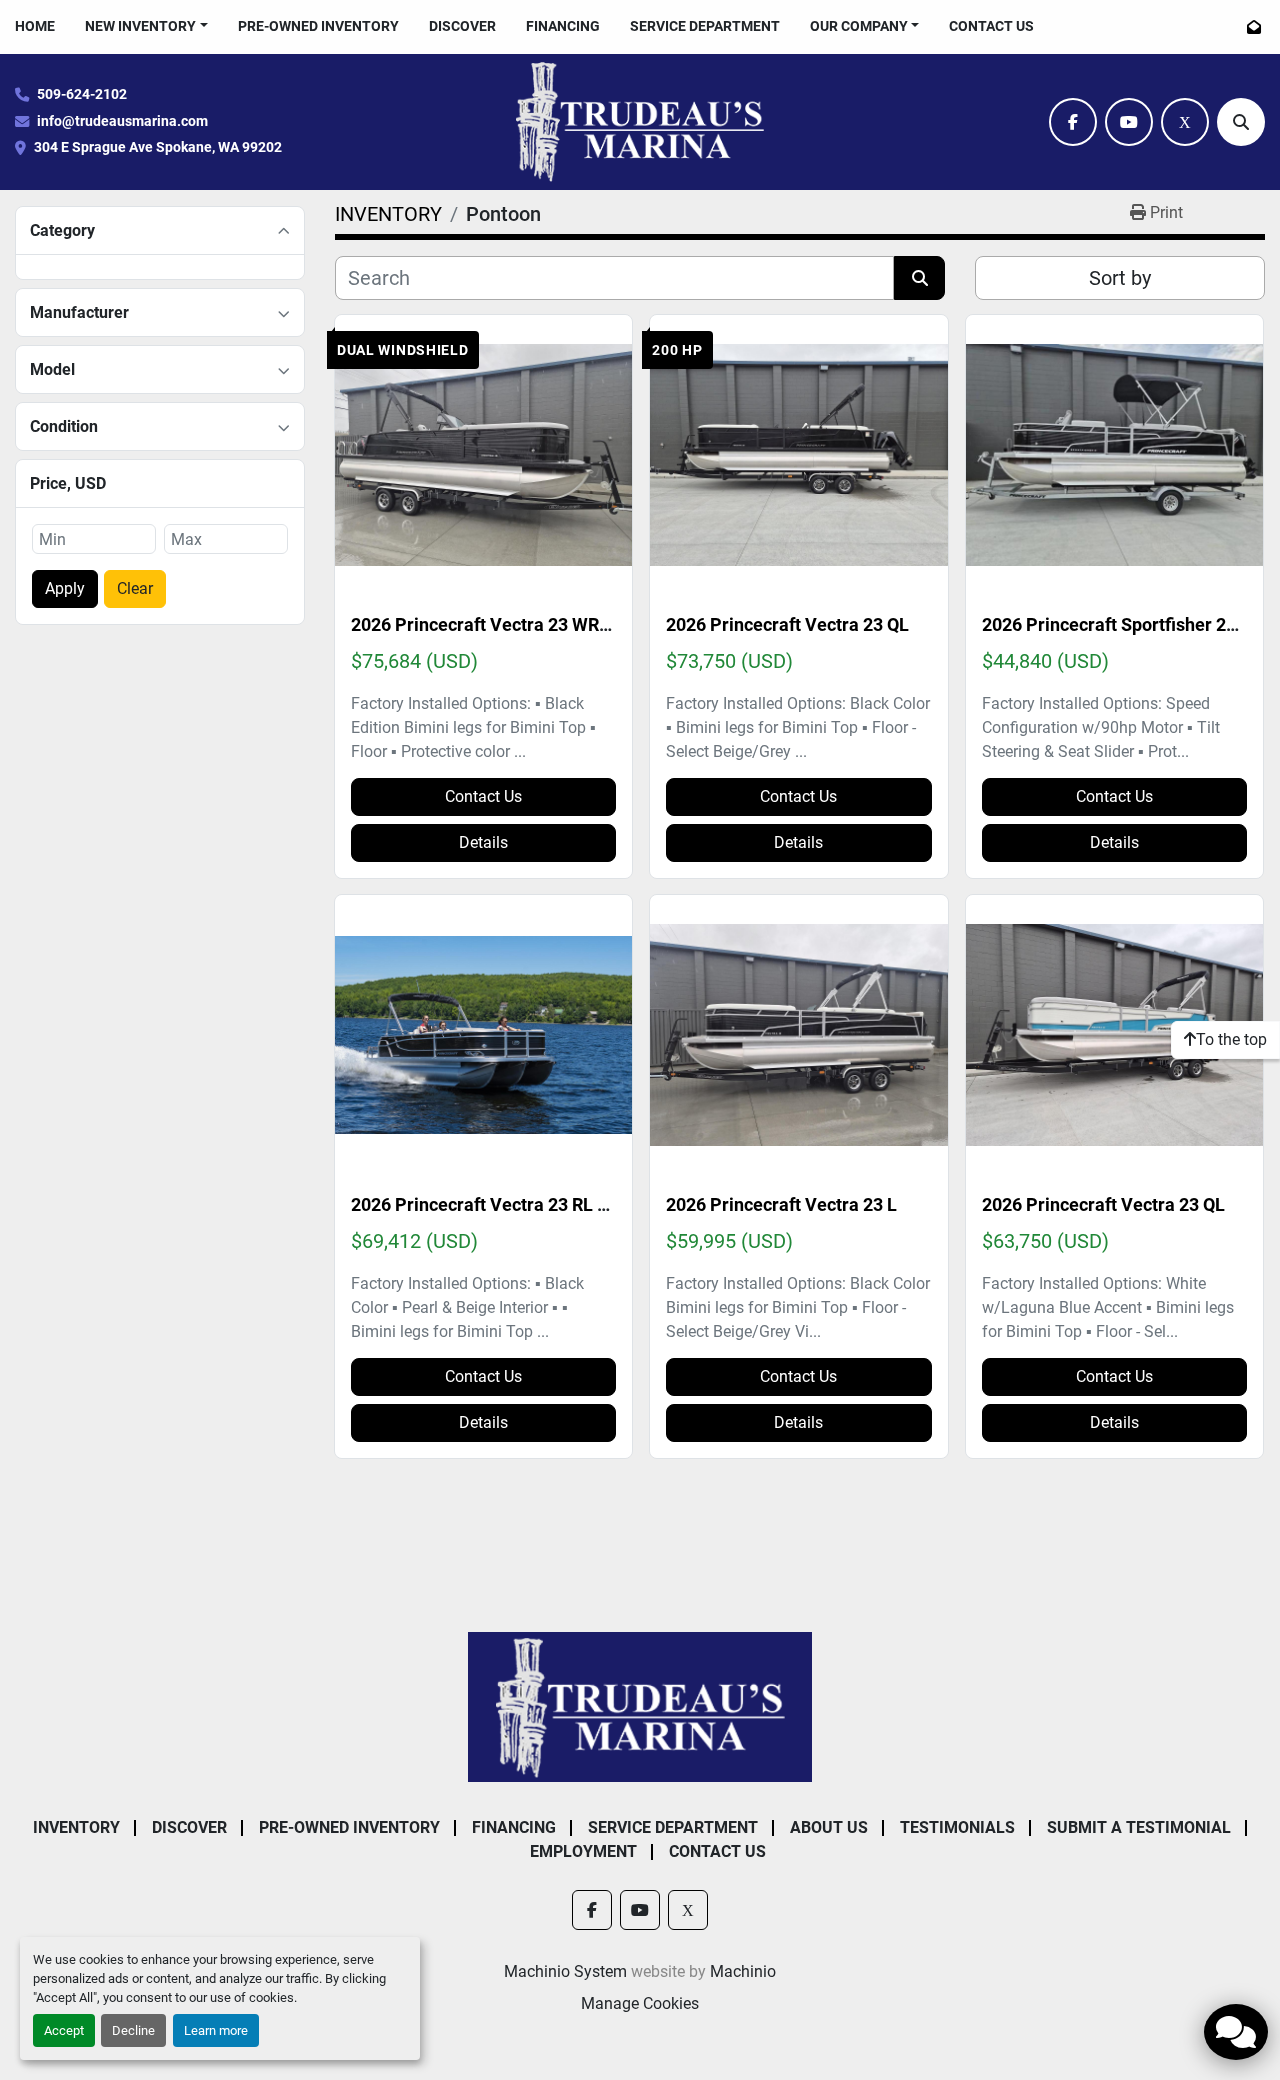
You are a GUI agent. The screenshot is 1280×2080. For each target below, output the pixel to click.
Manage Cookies (640, 2003)
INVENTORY (76, 1827)
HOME (35, 26)
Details (483, 842)
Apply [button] (65, 588)
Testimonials (957, 1827)
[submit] (919, 278)
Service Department (705, 26)
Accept (64, 2030)
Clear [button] (135, 588)
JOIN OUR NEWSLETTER (1256, 27)
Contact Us (991, 26)
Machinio (743, 1971)
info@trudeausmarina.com (122, 121)
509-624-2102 (82, 94)
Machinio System (565, 1971)
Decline (133, 2030)
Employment (583, 1851)
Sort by (1120, 278)
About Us (829, 1827)
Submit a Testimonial (1139, 1827)
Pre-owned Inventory (318, 26)
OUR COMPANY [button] (859, 26)
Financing (563, 26)
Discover (462, 26)
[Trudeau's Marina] (640, 1705)
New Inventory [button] (140, 26)
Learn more (216, 2030)
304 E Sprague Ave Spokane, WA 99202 (158, 147)
